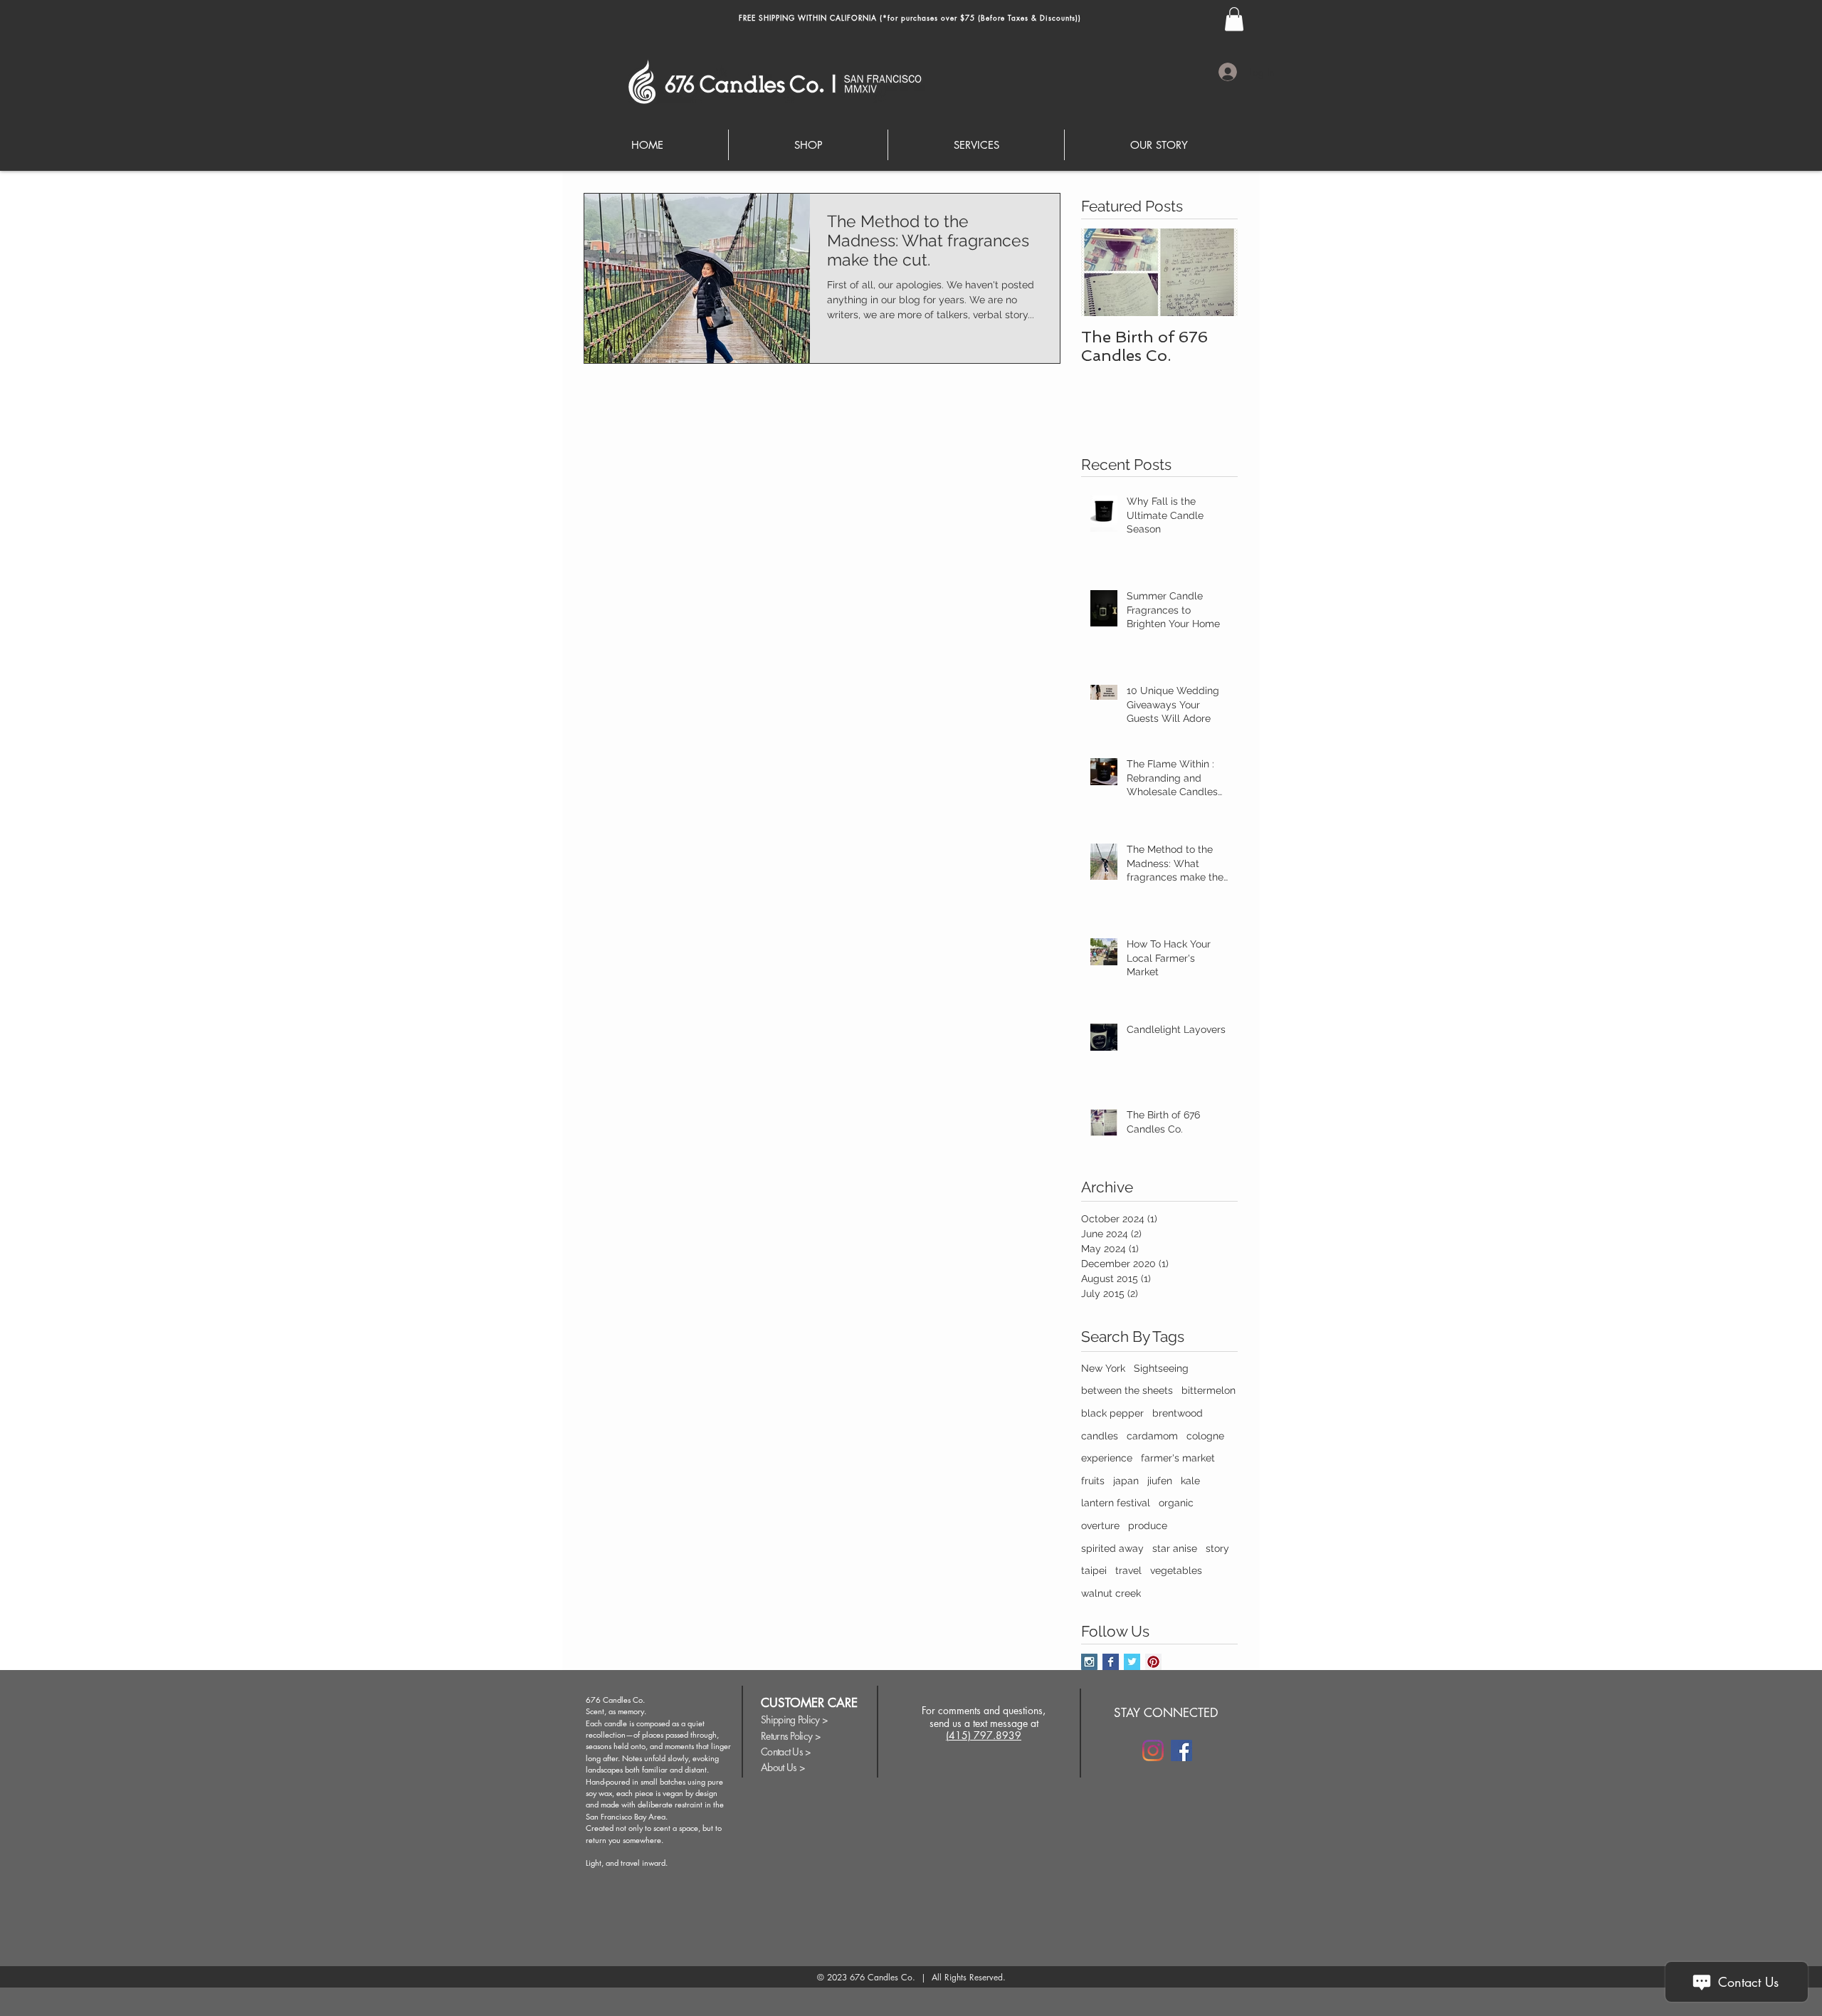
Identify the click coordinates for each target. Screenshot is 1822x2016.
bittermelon (1208, 1390)
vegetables (1176, 1570)
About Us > (783, 1767)
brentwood (1178, 1413)
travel (1128, 1570)
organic (1176, 1503)
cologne (1205, 1436)
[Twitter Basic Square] (1132, 1662)
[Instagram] (1153, 1750)
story (1217, 1548)
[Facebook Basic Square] (1111, 1662)
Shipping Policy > (794, 1720)
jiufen (1160, 1481)
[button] (1234, 19)
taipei (1094, 1570)
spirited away (1112, 1548)
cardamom (1152, 1436)
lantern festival (1116, 1503)
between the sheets (1127, 1390)
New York (1103, 1368)
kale (1190, 1481)
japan (1126, 1481)
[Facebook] (1181, 1750)
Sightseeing (1161, 1368)
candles (1100, 1436)
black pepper (1112, 1413)
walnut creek (1111, 1593)
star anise (1175, 1548)
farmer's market (1178, 1458)
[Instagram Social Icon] (1089, 1662)
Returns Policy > (791, 1736)
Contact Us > (786, 1752)
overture (1100, 1526)
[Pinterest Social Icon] (1153, 1662)
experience (1107, 1458)
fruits (1093, 1481)
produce (1148, 1526)
